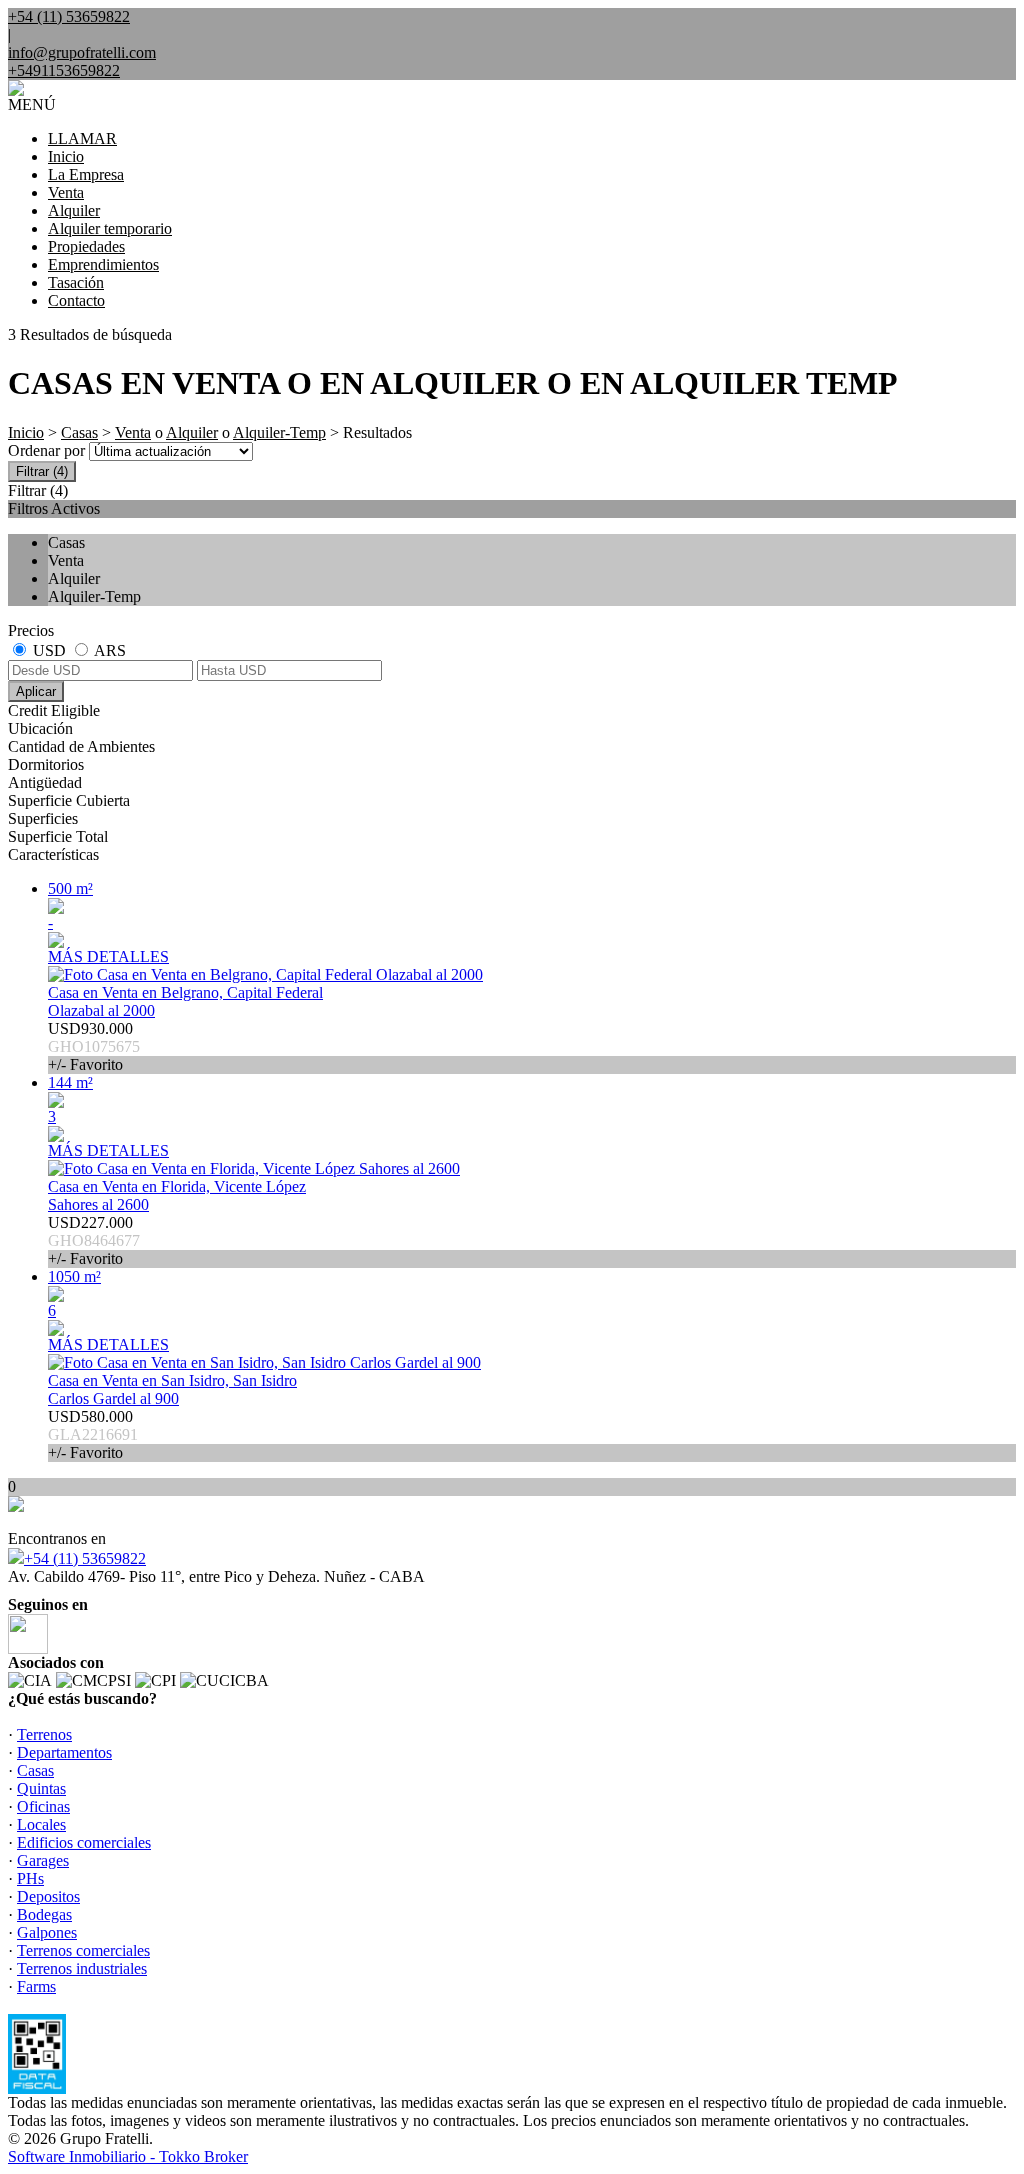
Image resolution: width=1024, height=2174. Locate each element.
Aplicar (36, 691)
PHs (30, 1878)
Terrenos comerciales (83, 1950)
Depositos (48, 1896)
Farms (36, 1986)
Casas (79, 432)
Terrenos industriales (82, 1968)
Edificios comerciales (84, 1842)
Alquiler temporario (110, 228)
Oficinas (43, 1806)
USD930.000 (94, 1046)
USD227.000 (94, 1240)
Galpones (47, 1932)
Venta (66, 192)
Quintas (41, 1788)
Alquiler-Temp (279, 432)
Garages (43, 1860)
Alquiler (74, 210)
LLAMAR (82, 138)
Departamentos (64, 1752)
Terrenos (44, 1734)
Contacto (76, 300)
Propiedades (86, 246)
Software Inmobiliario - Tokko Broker (128, 2156)
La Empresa (86, 174)
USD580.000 (93, 1434)
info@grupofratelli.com (82, 52)
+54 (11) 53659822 (85, 1558)
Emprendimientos (103, 264)
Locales (41, 1824)
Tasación (76, 282)
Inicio (66, 156)
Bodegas (44, 1914)
